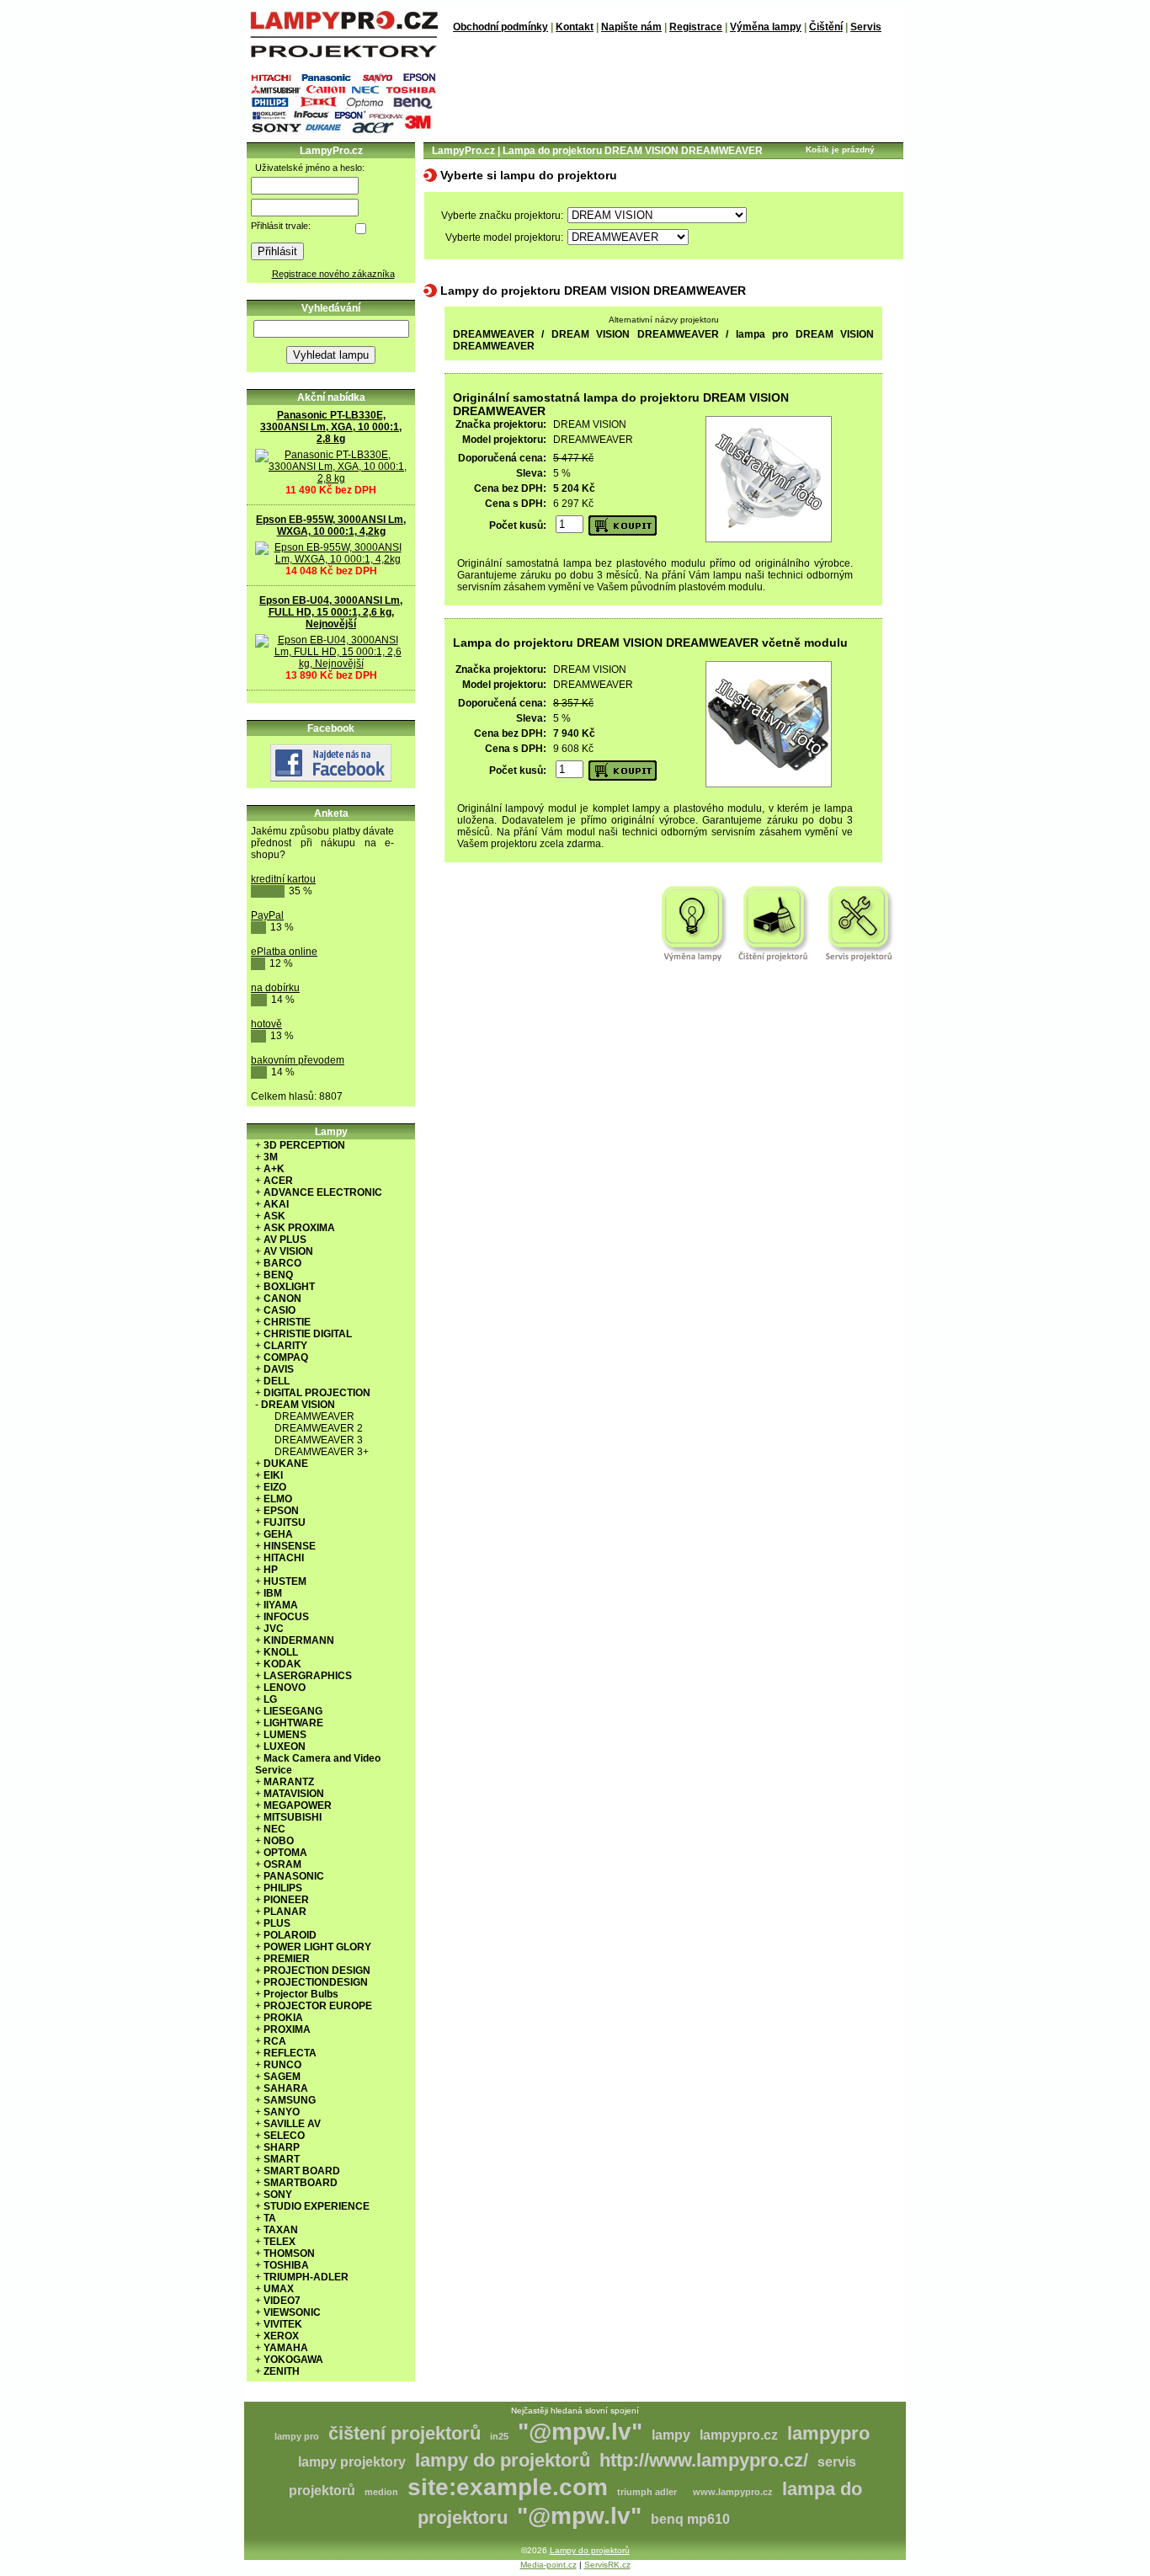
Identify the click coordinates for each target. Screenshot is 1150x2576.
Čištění (826, 27)
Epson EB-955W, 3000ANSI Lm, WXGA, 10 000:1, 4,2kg (331, 525)
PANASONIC (294, 1876)
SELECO (284, 2136)
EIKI (273, 1475)
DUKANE (286, 1464)
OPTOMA (285, 1853)
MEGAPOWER (298, 1805)
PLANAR (285, 1912)
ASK (274, 1216)
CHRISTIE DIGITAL (308, 1334)
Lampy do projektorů (590, 2550)
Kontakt (575, 27)
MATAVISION (294, 1794)
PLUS (277, 1923)
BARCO (282, 1263)
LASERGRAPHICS (308, 1676)
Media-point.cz (548, 2565)
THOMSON (289, 2253)
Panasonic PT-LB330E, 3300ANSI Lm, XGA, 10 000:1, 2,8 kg (331, 427)
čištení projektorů (405, 2433)
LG (270, 1699)
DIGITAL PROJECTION (317, 1393)
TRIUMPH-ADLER (306, 2277)
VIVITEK (283, 2324)
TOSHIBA (286, 2265)
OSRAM (282, 1864)
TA (270, 2218)
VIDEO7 (282, 2301)
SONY (278, 2195)
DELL (277, 1381)
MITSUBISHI (293, 1817)
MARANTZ (289, 1782)
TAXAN (281, 2230)
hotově (266, 1024)
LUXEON (285, 1747)
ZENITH (282, 2371)
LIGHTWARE (293, 1723)
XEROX (281, 2336)
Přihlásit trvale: (281, 226)
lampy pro (297, 2436)
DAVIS (279, 1369)
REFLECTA (290, 2053)
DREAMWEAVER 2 (319, 1428)
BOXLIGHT (289, 1287)
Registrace (696, 27)
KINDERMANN (299, 1640)
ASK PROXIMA (299, 1228)
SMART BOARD (302, 2171)
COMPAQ (286, 1357)
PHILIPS (283, 1888)
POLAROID (290, 1935)
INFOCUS (286, 1617)
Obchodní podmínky (500, 27)
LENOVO (285, 1688)
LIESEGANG (293, 1711)
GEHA (278, 1534)
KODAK (282, 1664)
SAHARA (286, 2088)
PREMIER (287, 1959)
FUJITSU (285, 1523)
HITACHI (284, 1558)
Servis (866, 27)
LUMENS (285, 1735)
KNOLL (281, 1652)
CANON (282, 1299)
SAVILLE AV (292, 2124)
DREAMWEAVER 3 (319, 1440)
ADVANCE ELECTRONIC (323, 1192)
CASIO (280, 1310)
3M (271, 1157)
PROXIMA (287, 2029)
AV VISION (288, 1251)
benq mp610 (690, 2519)
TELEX (280, 2242)
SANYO (282, 2112)
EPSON (281, 1511)
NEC (274, 1829)
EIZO (275, 1487)
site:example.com (508, 2487)
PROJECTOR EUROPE (318, 2006)
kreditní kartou (283, 879)
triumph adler (647, 2492)
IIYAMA (281, 1605)
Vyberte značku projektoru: (502, 216)
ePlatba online (284, 952)
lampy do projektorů (503, 2460)
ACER (278, 1181)
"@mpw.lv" (580, 2432)
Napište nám (631, 27)
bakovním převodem (298, 1060)
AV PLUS (285, 1240)
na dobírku (275, 988)
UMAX (279, 2289)
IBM (273, 1593)
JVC (274, 1629)
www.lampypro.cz (733, 2492)
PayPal (267, 915)
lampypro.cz (739, 2435)
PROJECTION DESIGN (317, 1971)
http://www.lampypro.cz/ (704, 2460)
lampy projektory (352, 2462)
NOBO (279, 1841)
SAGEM (282, 2077)
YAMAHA (286, 2348)
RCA (275, 2041)
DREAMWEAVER (314, 1416)
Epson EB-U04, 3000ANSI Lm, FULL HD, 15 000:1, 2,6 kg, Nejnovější (331, 612)
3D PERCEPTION (304, 1145)
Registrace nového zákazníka (333, 274)
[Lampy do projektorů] (343, 54)
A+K (274, 1169)
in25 (499, 2436)
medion (381, 2492)
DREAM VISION (298, 1405)
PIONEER (286, 1900)
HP (271, 1570)
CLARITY (285, 1346)
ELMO (278, 1499)
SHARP (282, 2147)
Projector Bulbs (301, 1994)
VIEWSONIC (292, 2312)
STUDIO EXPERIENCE (317, 2206)
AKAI (276, 1204)
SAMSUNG (290, 2100)
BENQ (278, 1275)
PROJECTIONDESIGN (316, 1982)
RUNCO (282, 2065)
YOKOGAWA (293, 2360)
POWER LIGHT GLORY (317, 1947)
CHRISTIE (287, 1322)
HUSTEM (285, 1581)
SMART (282, 2159)
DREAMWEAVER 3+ (322, 1452)
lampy (671, 2435)
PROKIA (283, 2018)
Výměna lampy (766, 27)
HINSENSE (290, 1546)
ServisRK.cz (607, 2565)
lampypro (828, 2433)
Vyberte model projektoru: (504, 237)
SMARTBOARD (301, 2183)
